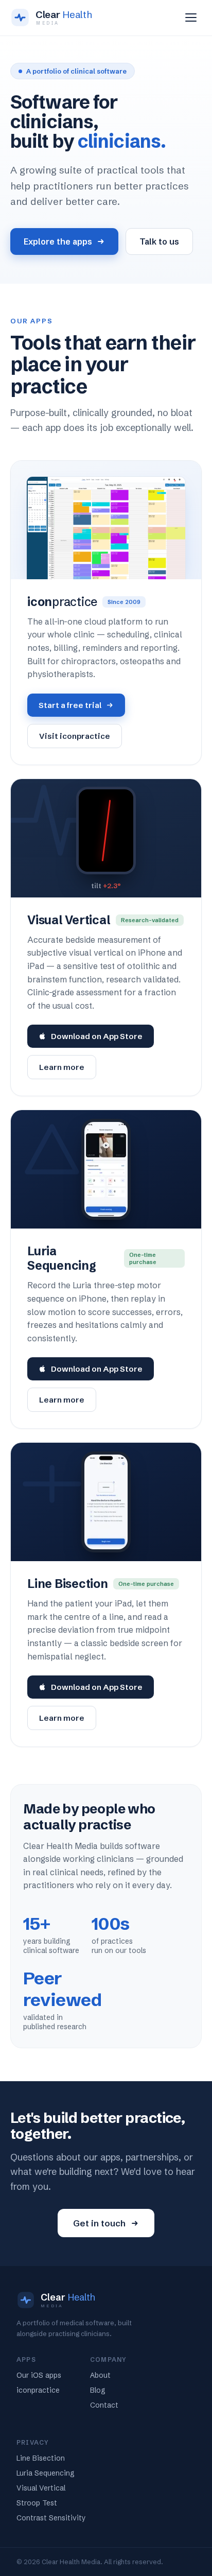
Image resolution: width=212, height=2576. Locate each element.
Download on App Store (97, 1036)
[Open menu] (191, 18)
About (100, 2375)
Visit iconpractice (75, 736)
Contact (104, 2405)
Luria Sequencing (46, 2473)
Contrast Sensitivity (51, 2518)
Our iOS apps (39, 2375)
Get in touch (99, 2223)
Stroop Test (37, 2503)
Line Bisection (41, 2458)
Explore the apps (58, 241)
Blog (98, 2390)
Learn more (62, 1067)
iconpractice (38, 2390)
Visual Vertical (41, 2488)
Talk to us (159, 241)
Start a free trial (70, 705)
